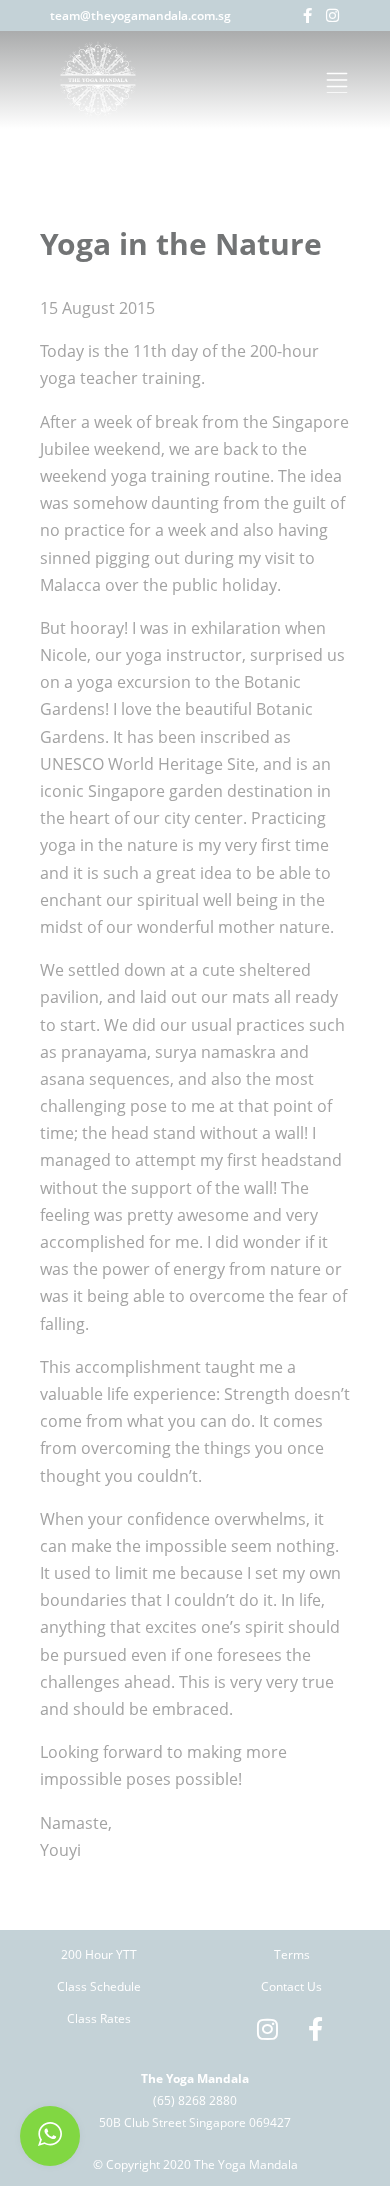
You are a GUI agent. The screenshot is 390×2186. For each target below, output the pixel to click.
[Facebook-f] (307, 15)
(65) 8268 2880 (195, 2100)
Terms (292, 1954)
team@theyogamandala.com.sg (140, 15)
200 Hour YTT (99, 1954)
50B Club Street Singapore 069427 (195, 2122)
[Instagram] (332, 15)
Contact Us (291, 1986)
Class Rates (99, 2018)
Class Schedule (99, 1986)
